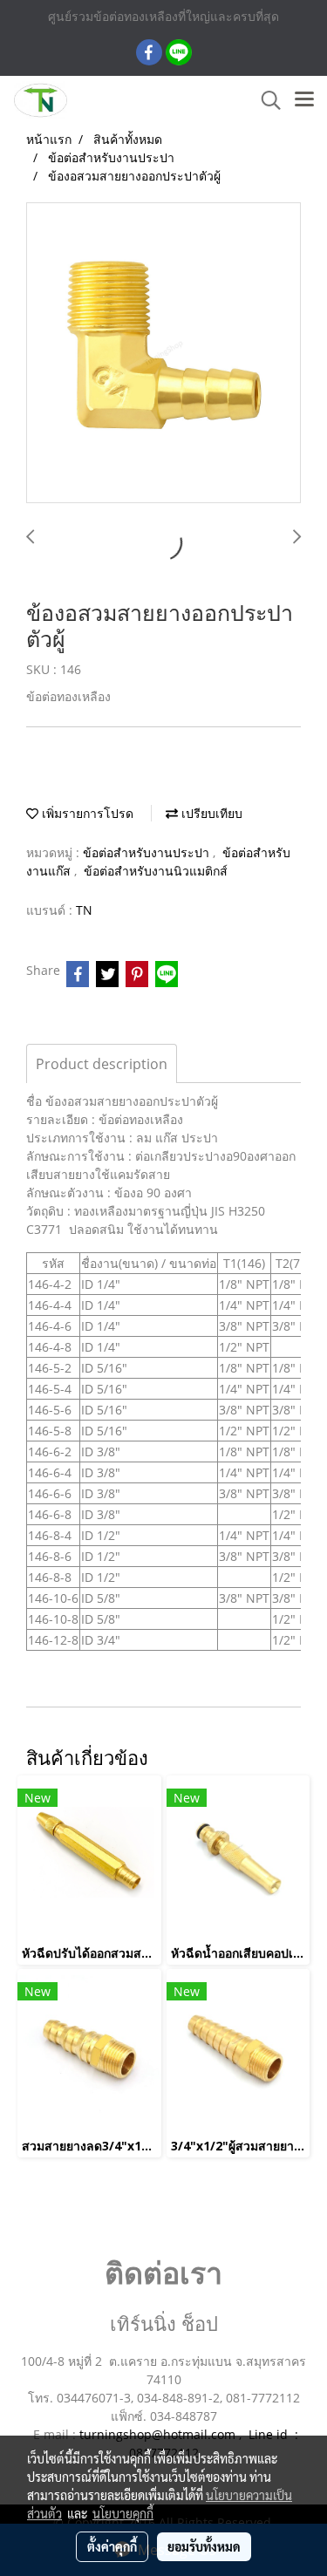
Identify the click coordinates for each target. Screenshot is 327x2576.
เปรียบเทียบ (210, 813)
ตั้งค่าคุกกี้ (112, 2546)
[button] (265, 100)
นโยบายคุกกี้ (123, 2513)
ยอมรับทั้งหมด (204, 2546)
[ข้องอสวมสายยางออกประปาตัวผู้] (163, 354)
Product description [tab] (102, 1064)
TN (84, 910)
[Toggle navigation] (304, 100)
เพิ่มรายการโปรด (86, 813)
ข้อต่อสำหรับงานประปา (148, 852)
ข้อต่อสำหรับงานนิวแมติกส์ (156, 871)
